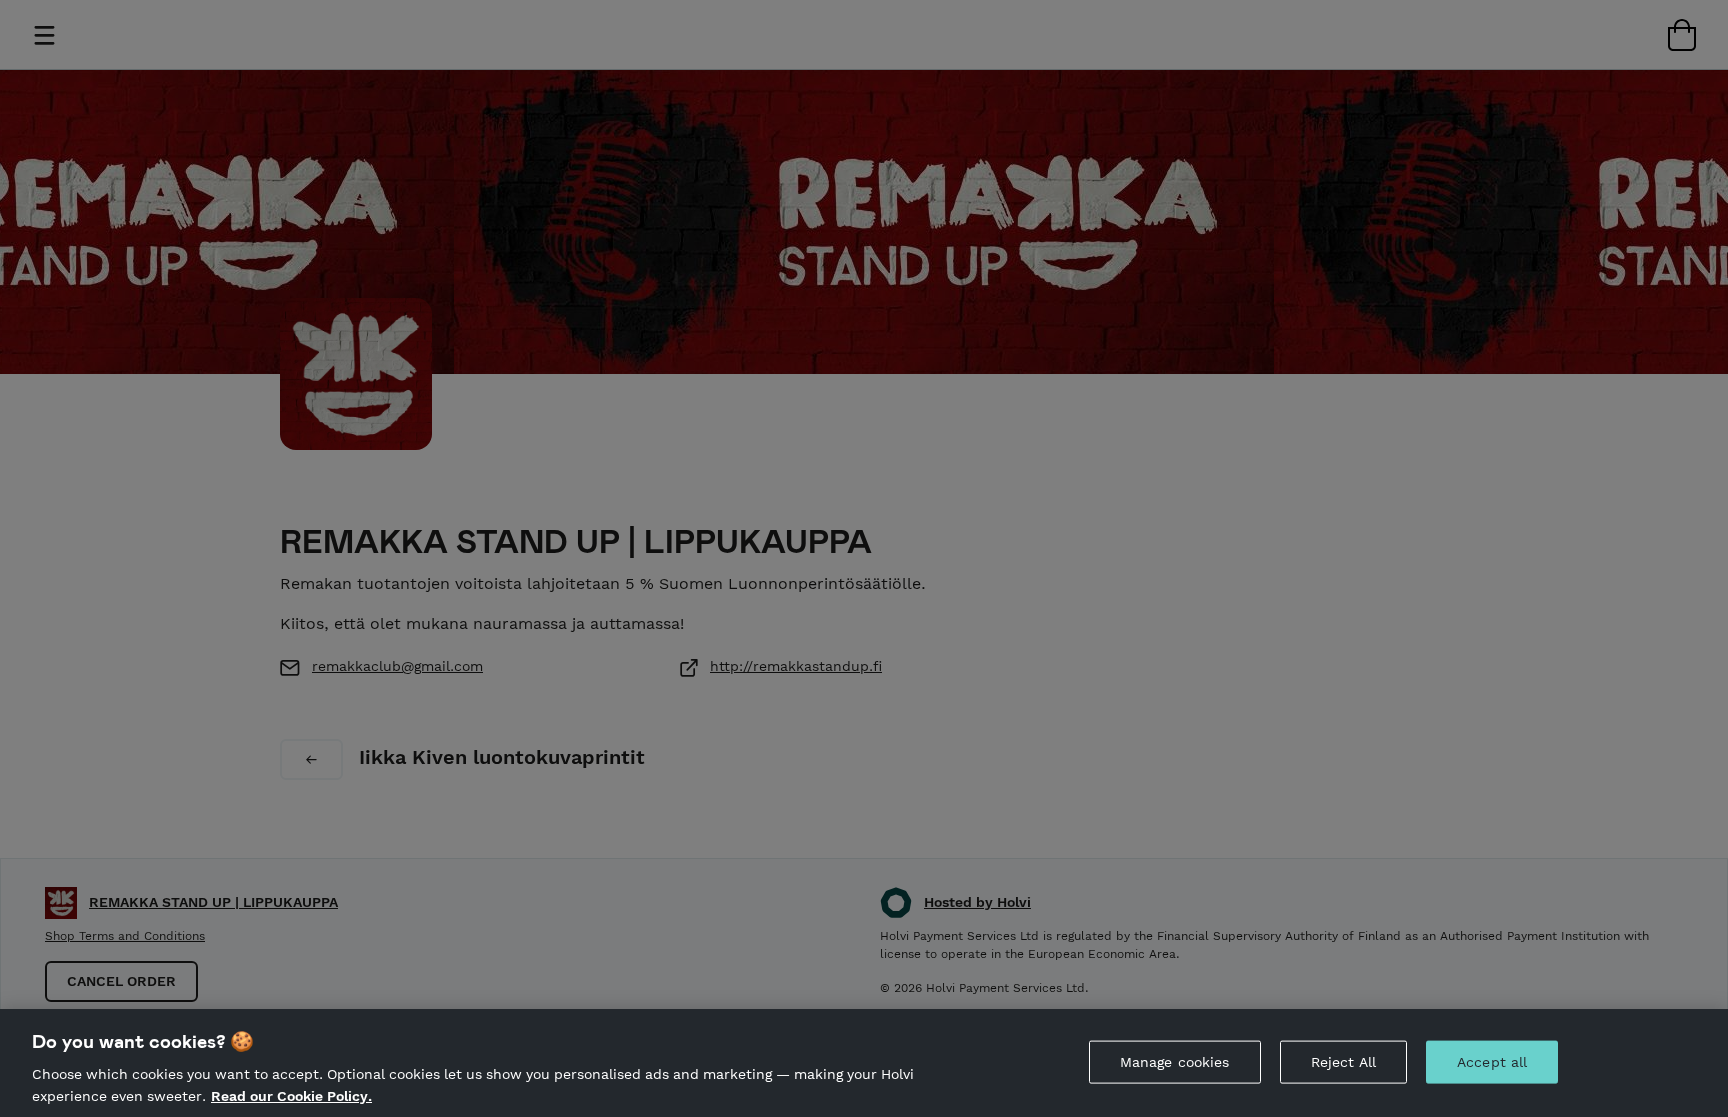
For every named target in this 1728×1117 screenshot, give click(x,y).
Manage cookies (1175, 1062)
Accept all (1492, 1062)
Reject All (1343, 1062)
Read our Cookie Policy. (291, 1095)
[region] (864, 1063)
